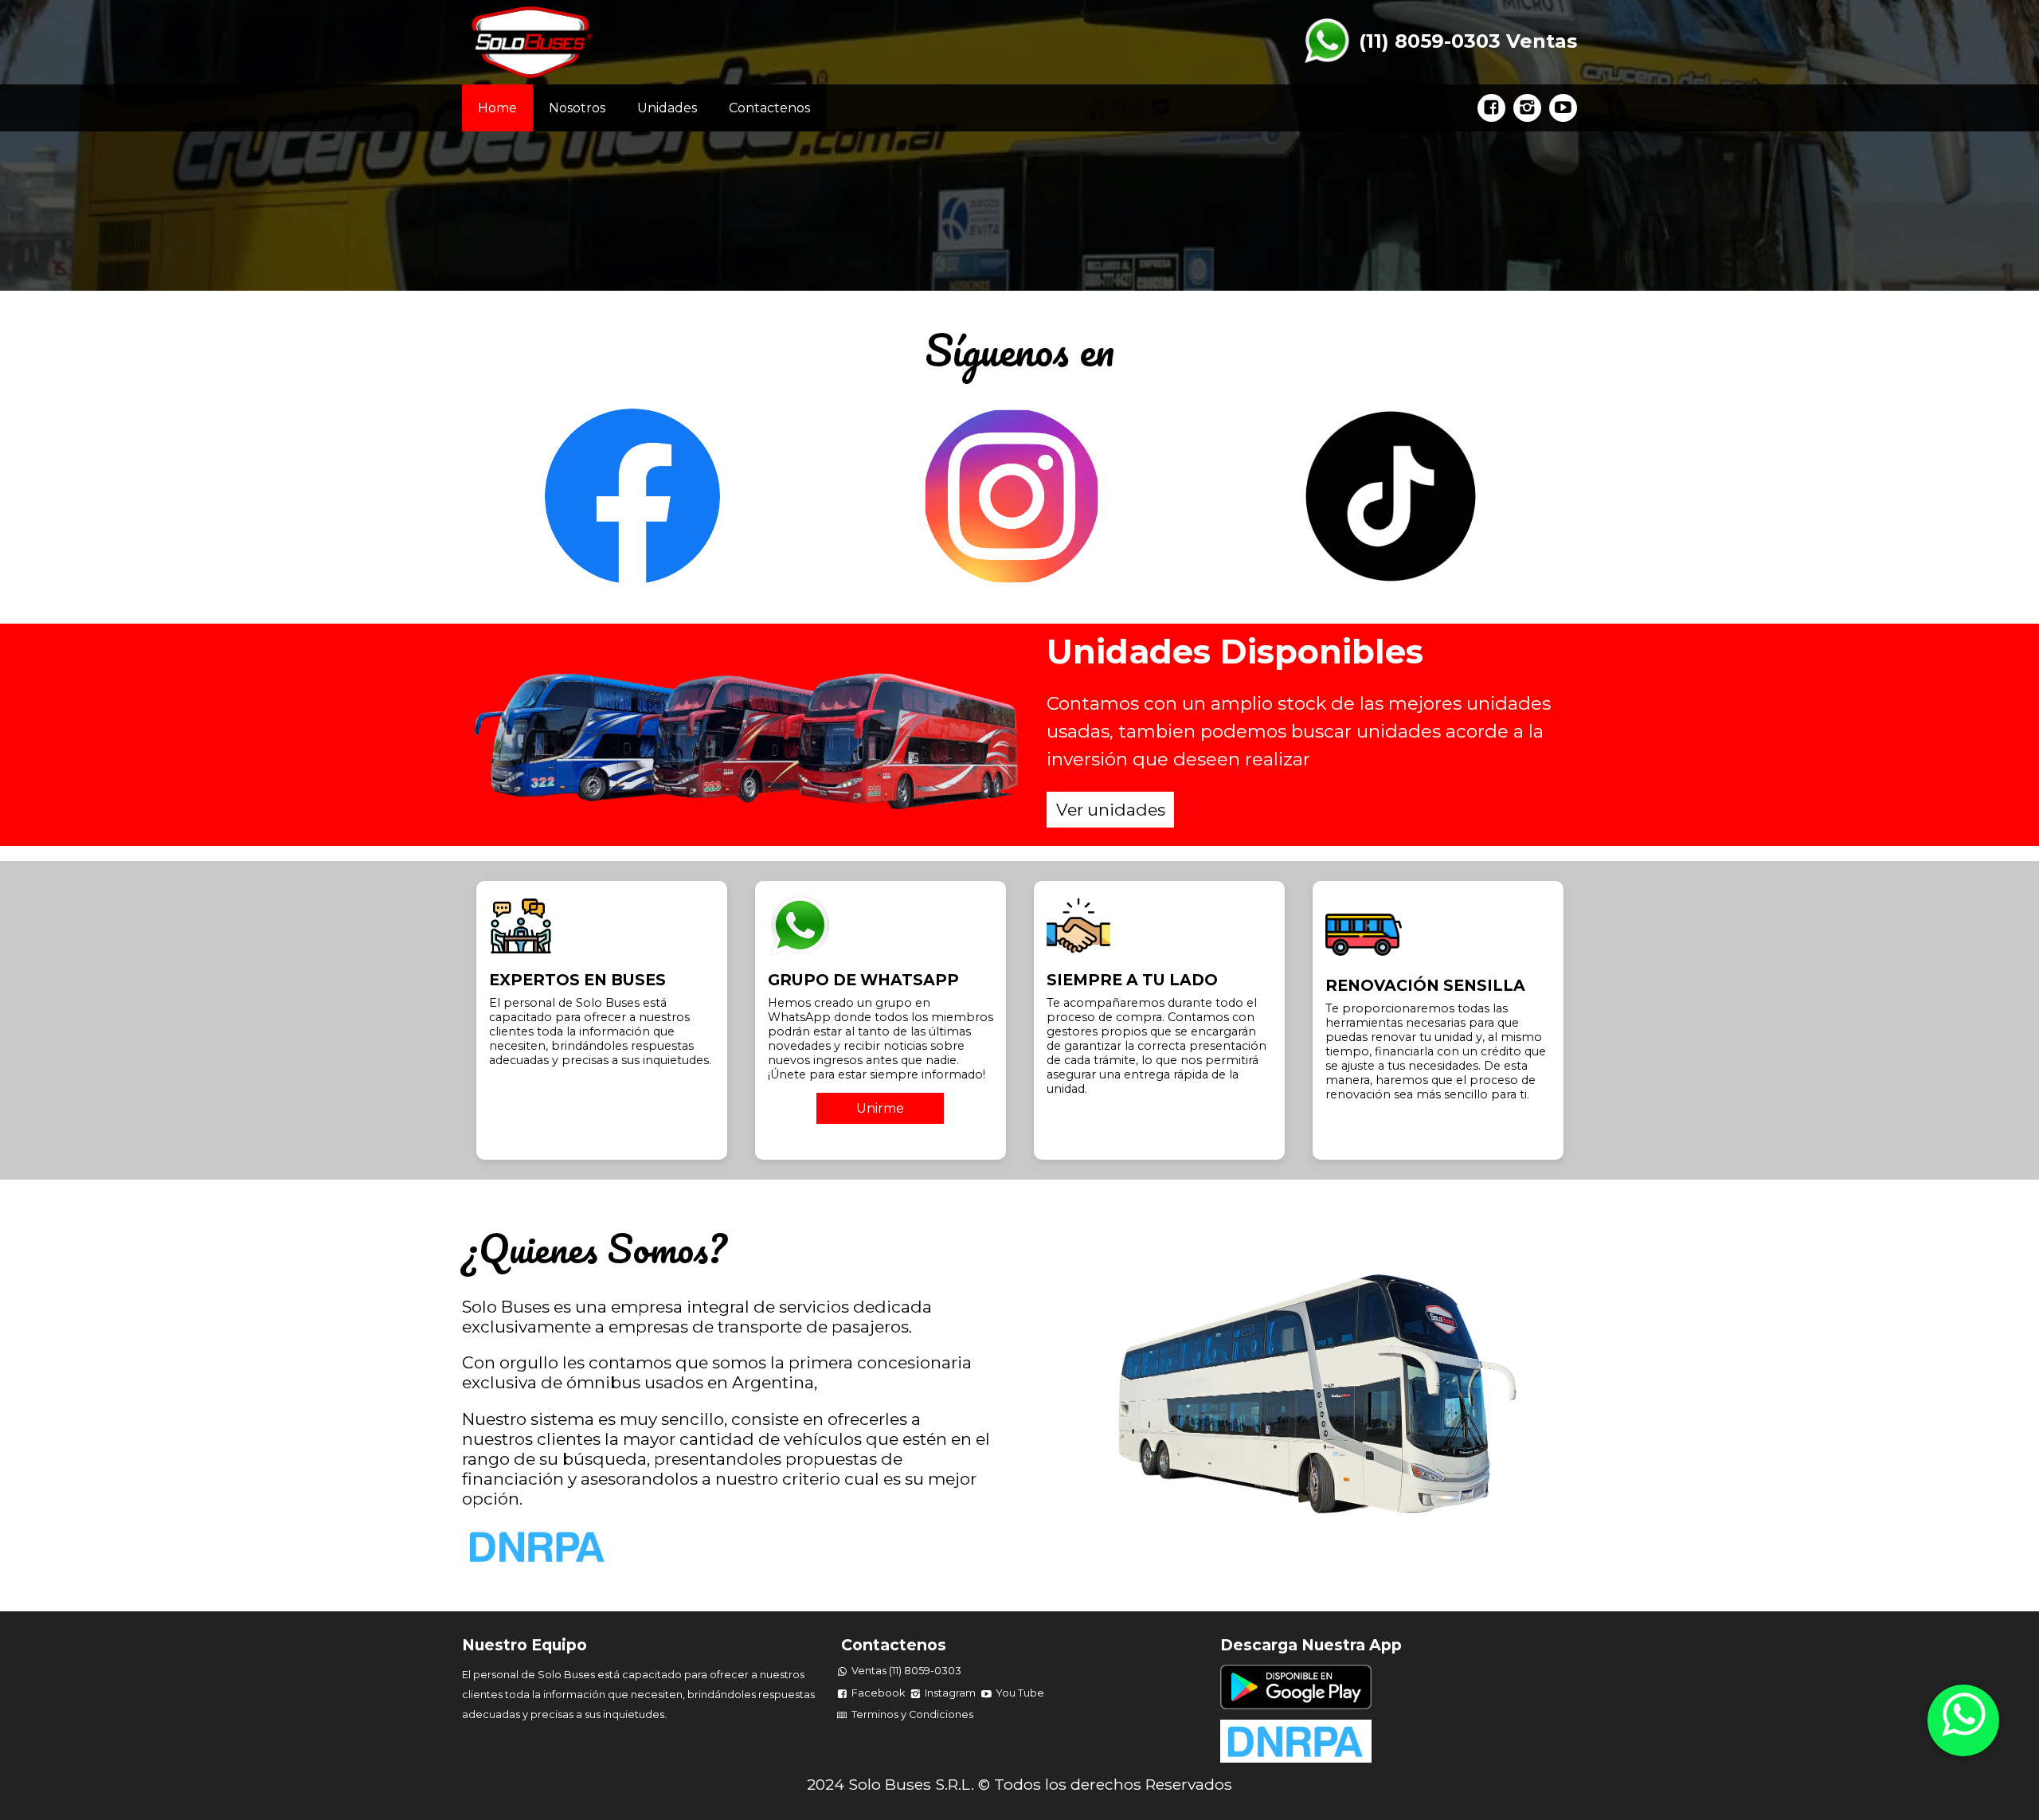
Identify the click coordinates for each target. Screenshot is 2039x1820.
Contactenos (769, 108)
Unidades (667, 108)
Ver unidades (1111, 810)
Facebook (878, 1693)
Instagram (950, 1693)
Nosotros (577, 108)
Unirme (880, 1108)
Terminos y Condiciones (912, 1714)
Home (497, 108)
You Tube (1020, 1693)
